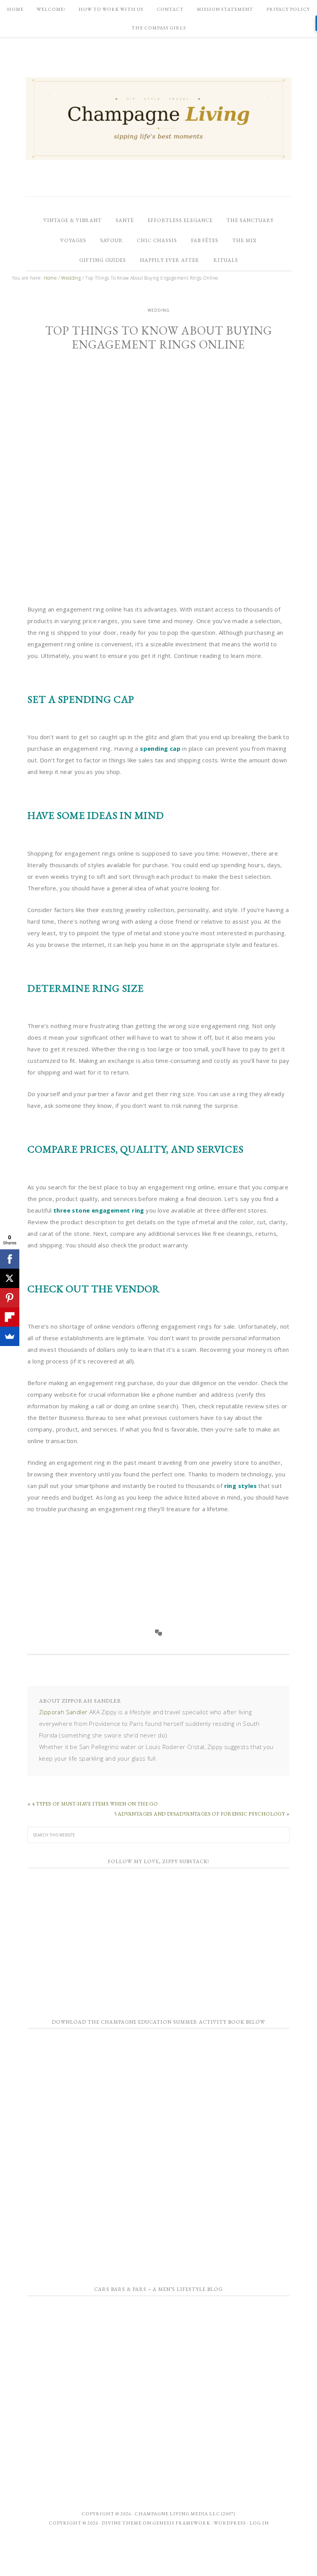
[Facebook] (10, 1259)
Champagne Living (158, 118)
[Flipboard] (10, 1317)
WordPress (230, 2523)
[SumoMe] (10, 1336)
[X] (10, 1278)
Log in (259, 2523)
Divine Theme (122, 2523)
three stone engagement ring (99, 1210)
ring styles (240, 1486)
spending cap (160, 748)
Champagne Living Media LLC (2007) (185, 2514)
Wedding (159, 310)
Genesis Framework (181, 2523)
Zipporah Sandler (63, 1712)
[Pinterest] (10, 1298)
